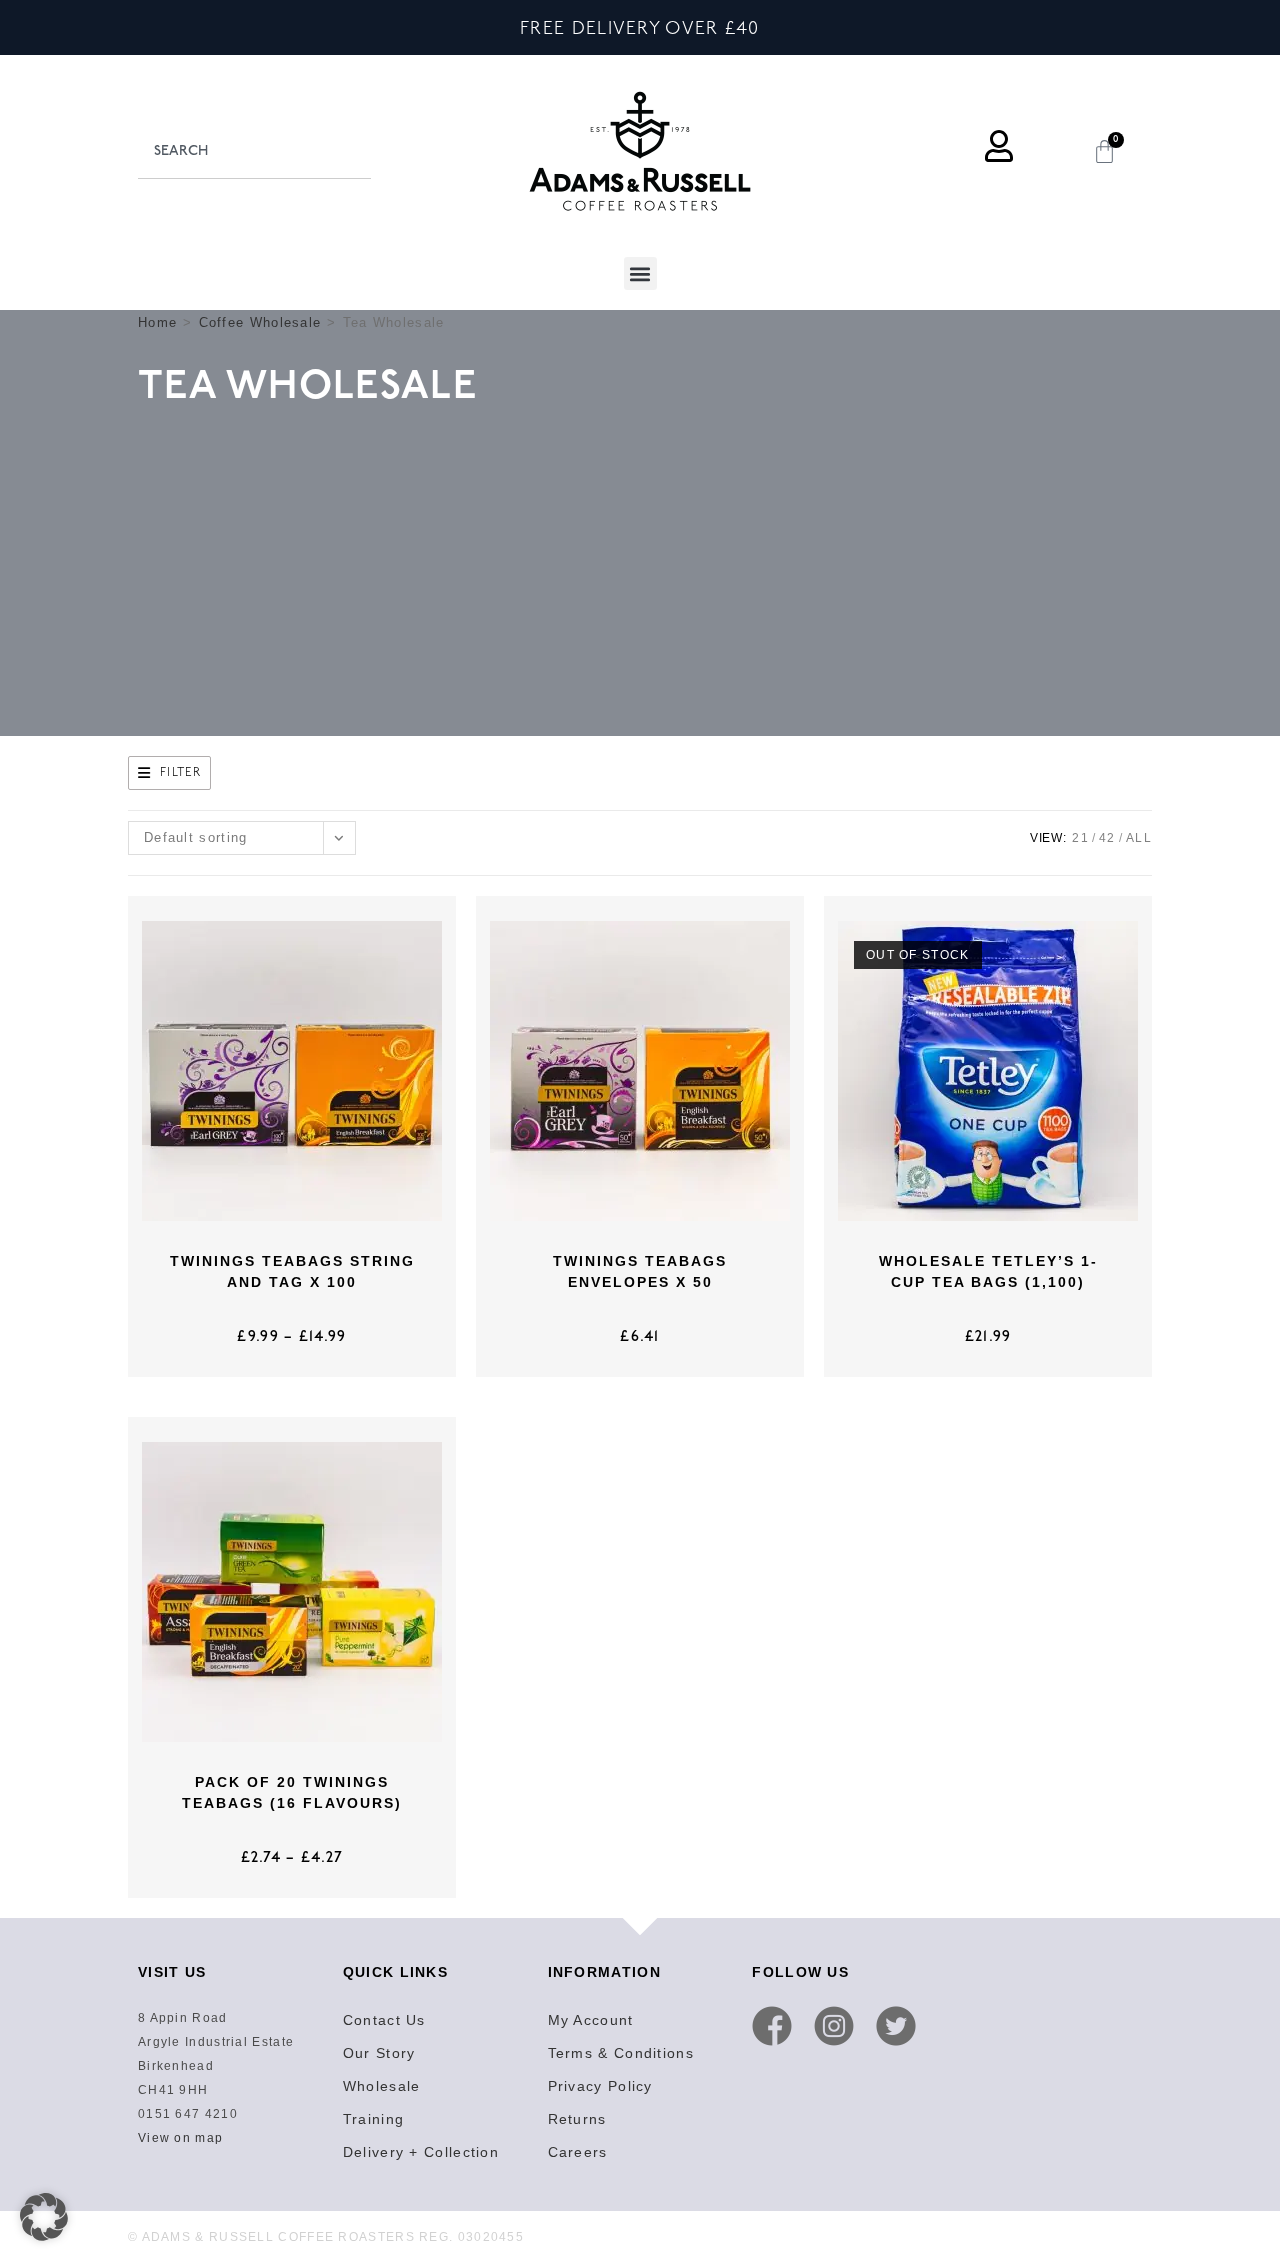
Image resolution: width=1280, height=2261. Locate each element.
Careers (578, 2152)
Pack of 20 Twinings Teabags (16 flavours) (292, 1792)
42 (1107, 838)
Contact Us (384, 2020)
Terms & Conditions (621, 2053)
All (1139, 838)
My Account (591, 2020)
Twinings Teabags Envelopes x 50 (640, 1271)
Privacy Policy (600, 2086)
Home (157, 322)
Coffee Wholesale (260, 322)
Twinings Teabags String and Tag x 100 (292, 1271)
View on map (180, 2138)
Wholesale (382, 2086)
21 (1080, 838)
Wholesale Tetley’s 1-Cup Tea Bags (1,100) (988, 1271)
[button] (640, 273)
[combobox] (254, 151)
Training (373, 2119)
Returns (577, 2119)
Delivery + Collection (421, 2152)
